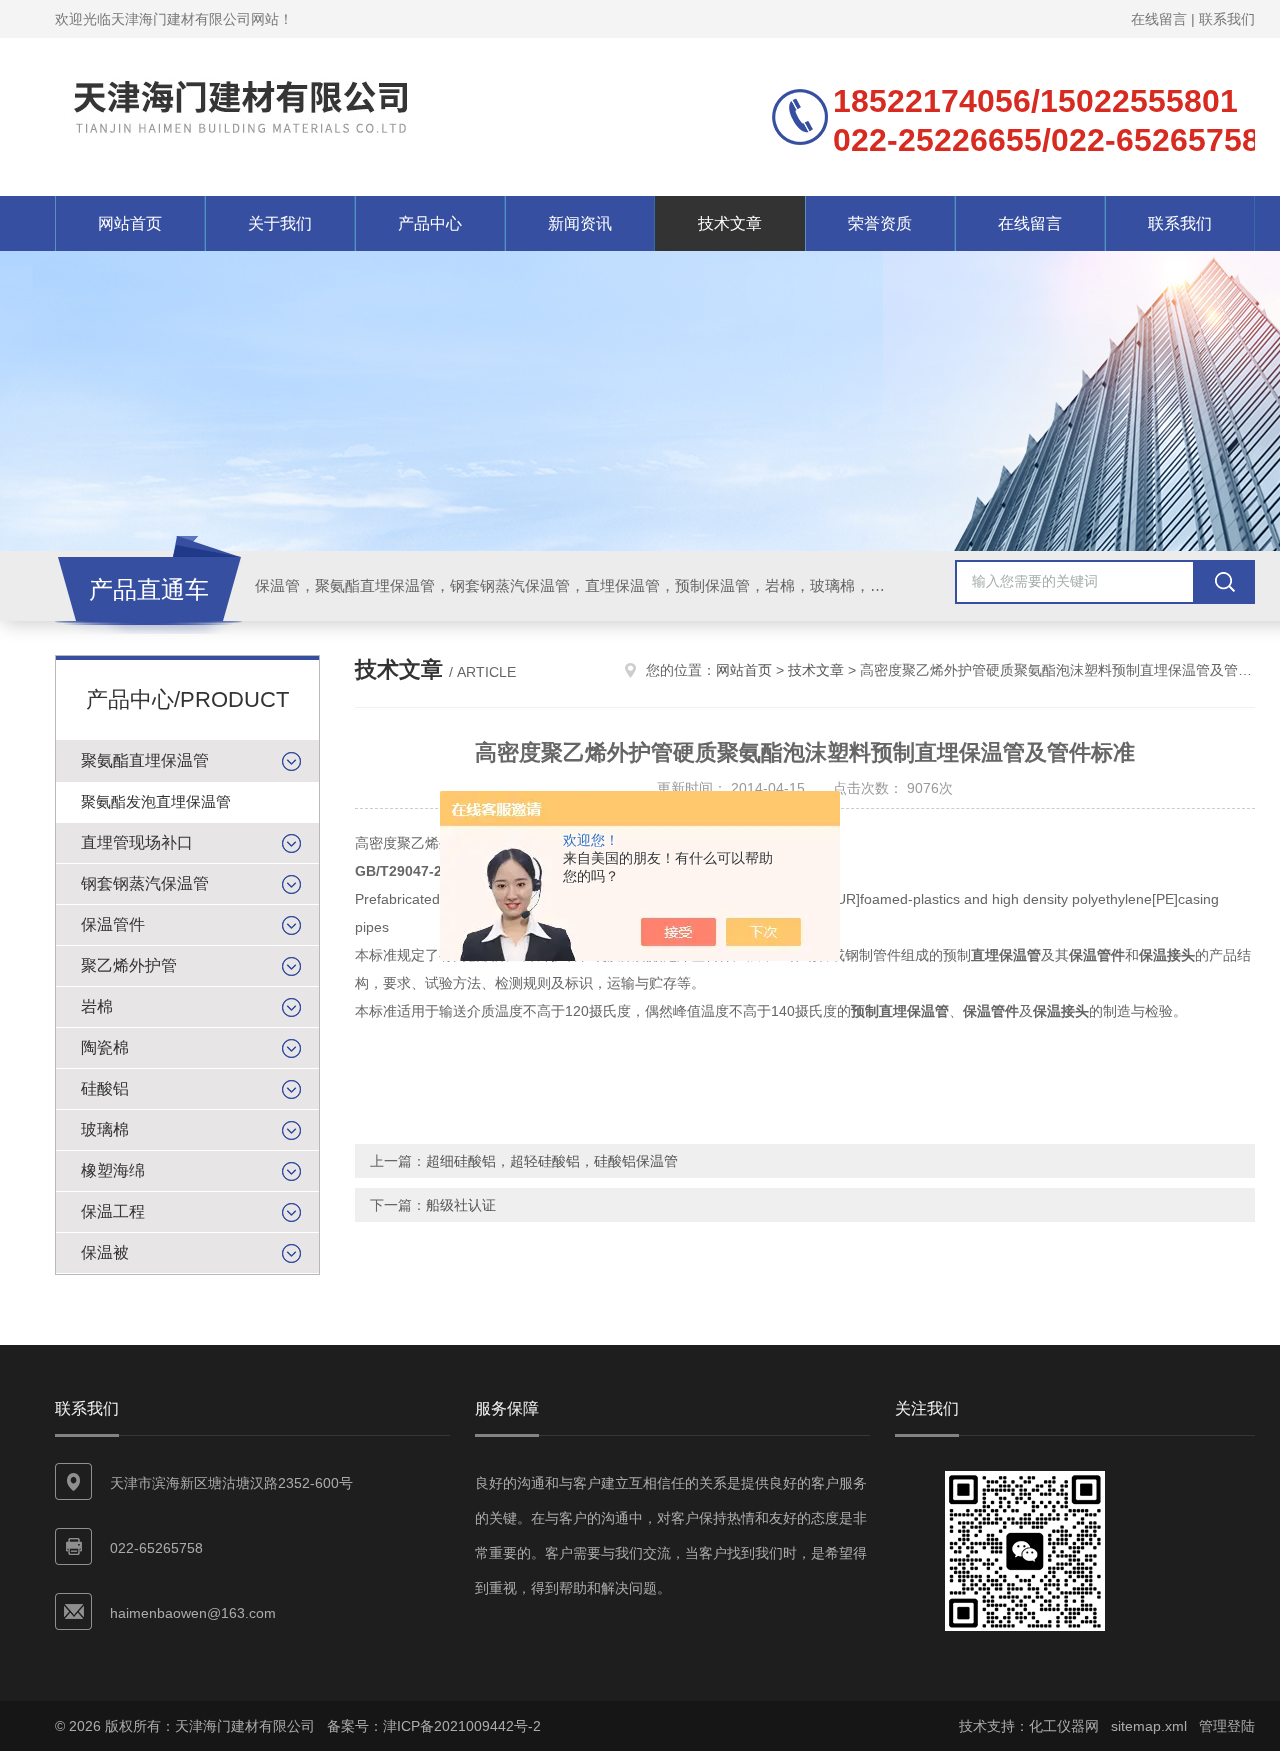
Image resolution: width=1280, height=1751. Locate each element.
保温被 (105, 1252)
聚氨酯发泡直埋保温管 (156, 801)
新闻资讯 (580, 223)
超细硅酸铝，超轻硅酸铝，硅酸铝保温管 (552, 1161)
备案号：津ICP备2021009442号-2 (434, 1726)
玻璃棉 (105, 1129)
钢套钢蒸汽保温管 (145, 883)
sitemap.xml (1149, 1726)
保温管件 (113, 924)
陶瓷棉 (105, 1047)
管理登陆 (1227, 1726)
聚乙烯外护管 (129, 965)
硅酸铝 (105, 1088)
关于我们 (280, 223)
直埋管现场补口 (137, 842)
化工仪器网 (1064, 1726)
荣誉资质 (880, 223)
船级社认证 (461, 1205)
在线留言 (1159, 19)
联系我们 (1227, 19)
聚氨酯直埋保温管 (145, 760)
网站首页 (130, 223)
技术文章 (730, 223)
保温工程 (113, 1211)
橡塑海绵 (113, 1170)
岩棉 (97, 1006)
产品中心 (430, 223)
